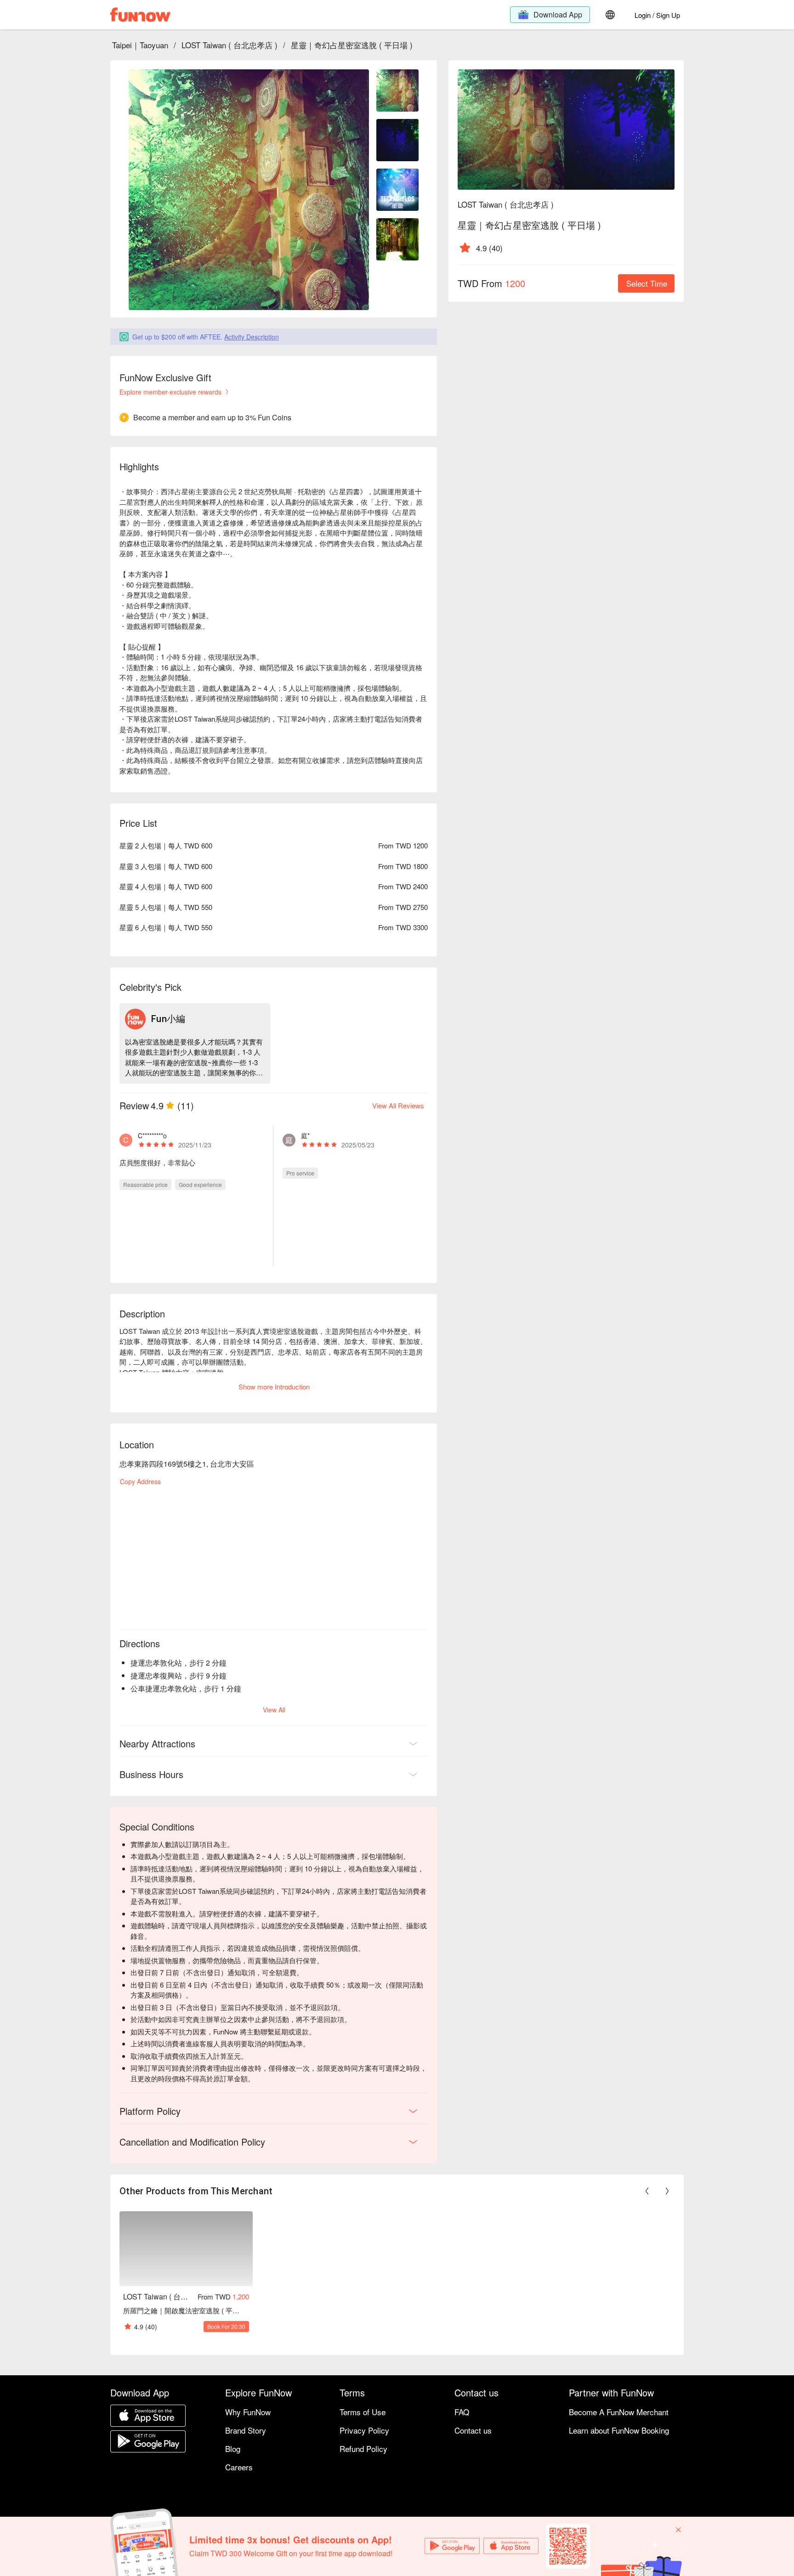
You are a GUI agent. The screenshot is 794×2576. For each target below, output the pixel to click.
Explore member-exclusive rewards (170, 392)
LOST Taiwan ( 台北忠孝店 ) (230, 45)
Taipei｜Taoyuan (140, 45)
